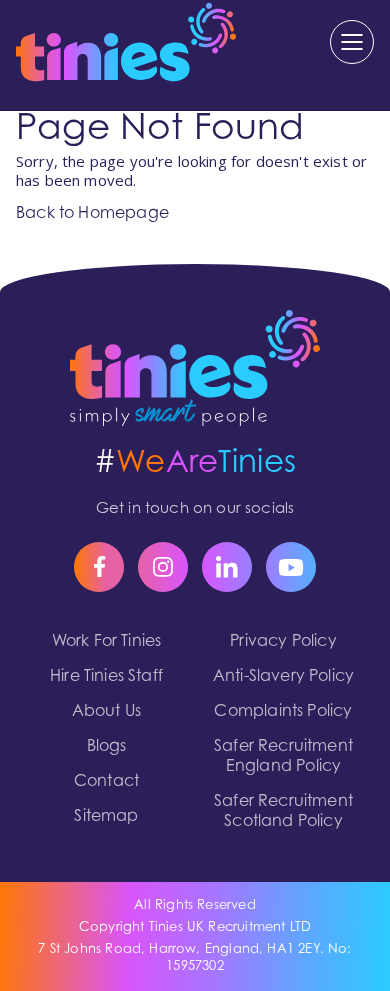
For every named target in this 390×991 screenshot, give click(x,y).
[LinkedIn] (227, 567)
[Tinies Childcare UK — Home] (195, 368)
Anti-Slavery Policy (283, 677)
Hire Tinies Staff (106, 677)
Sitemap (106, 817)
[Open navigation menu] (352, 42)
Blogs (107, 747)
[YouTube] (291, 567)
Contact (106, 782)
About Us (106, 712)
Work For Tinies (107, 642)
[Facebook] (99, 567)
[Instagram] (163, 567)
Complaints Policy (283, 712)
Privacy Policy (283, 642)
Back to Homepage (92, 214)
